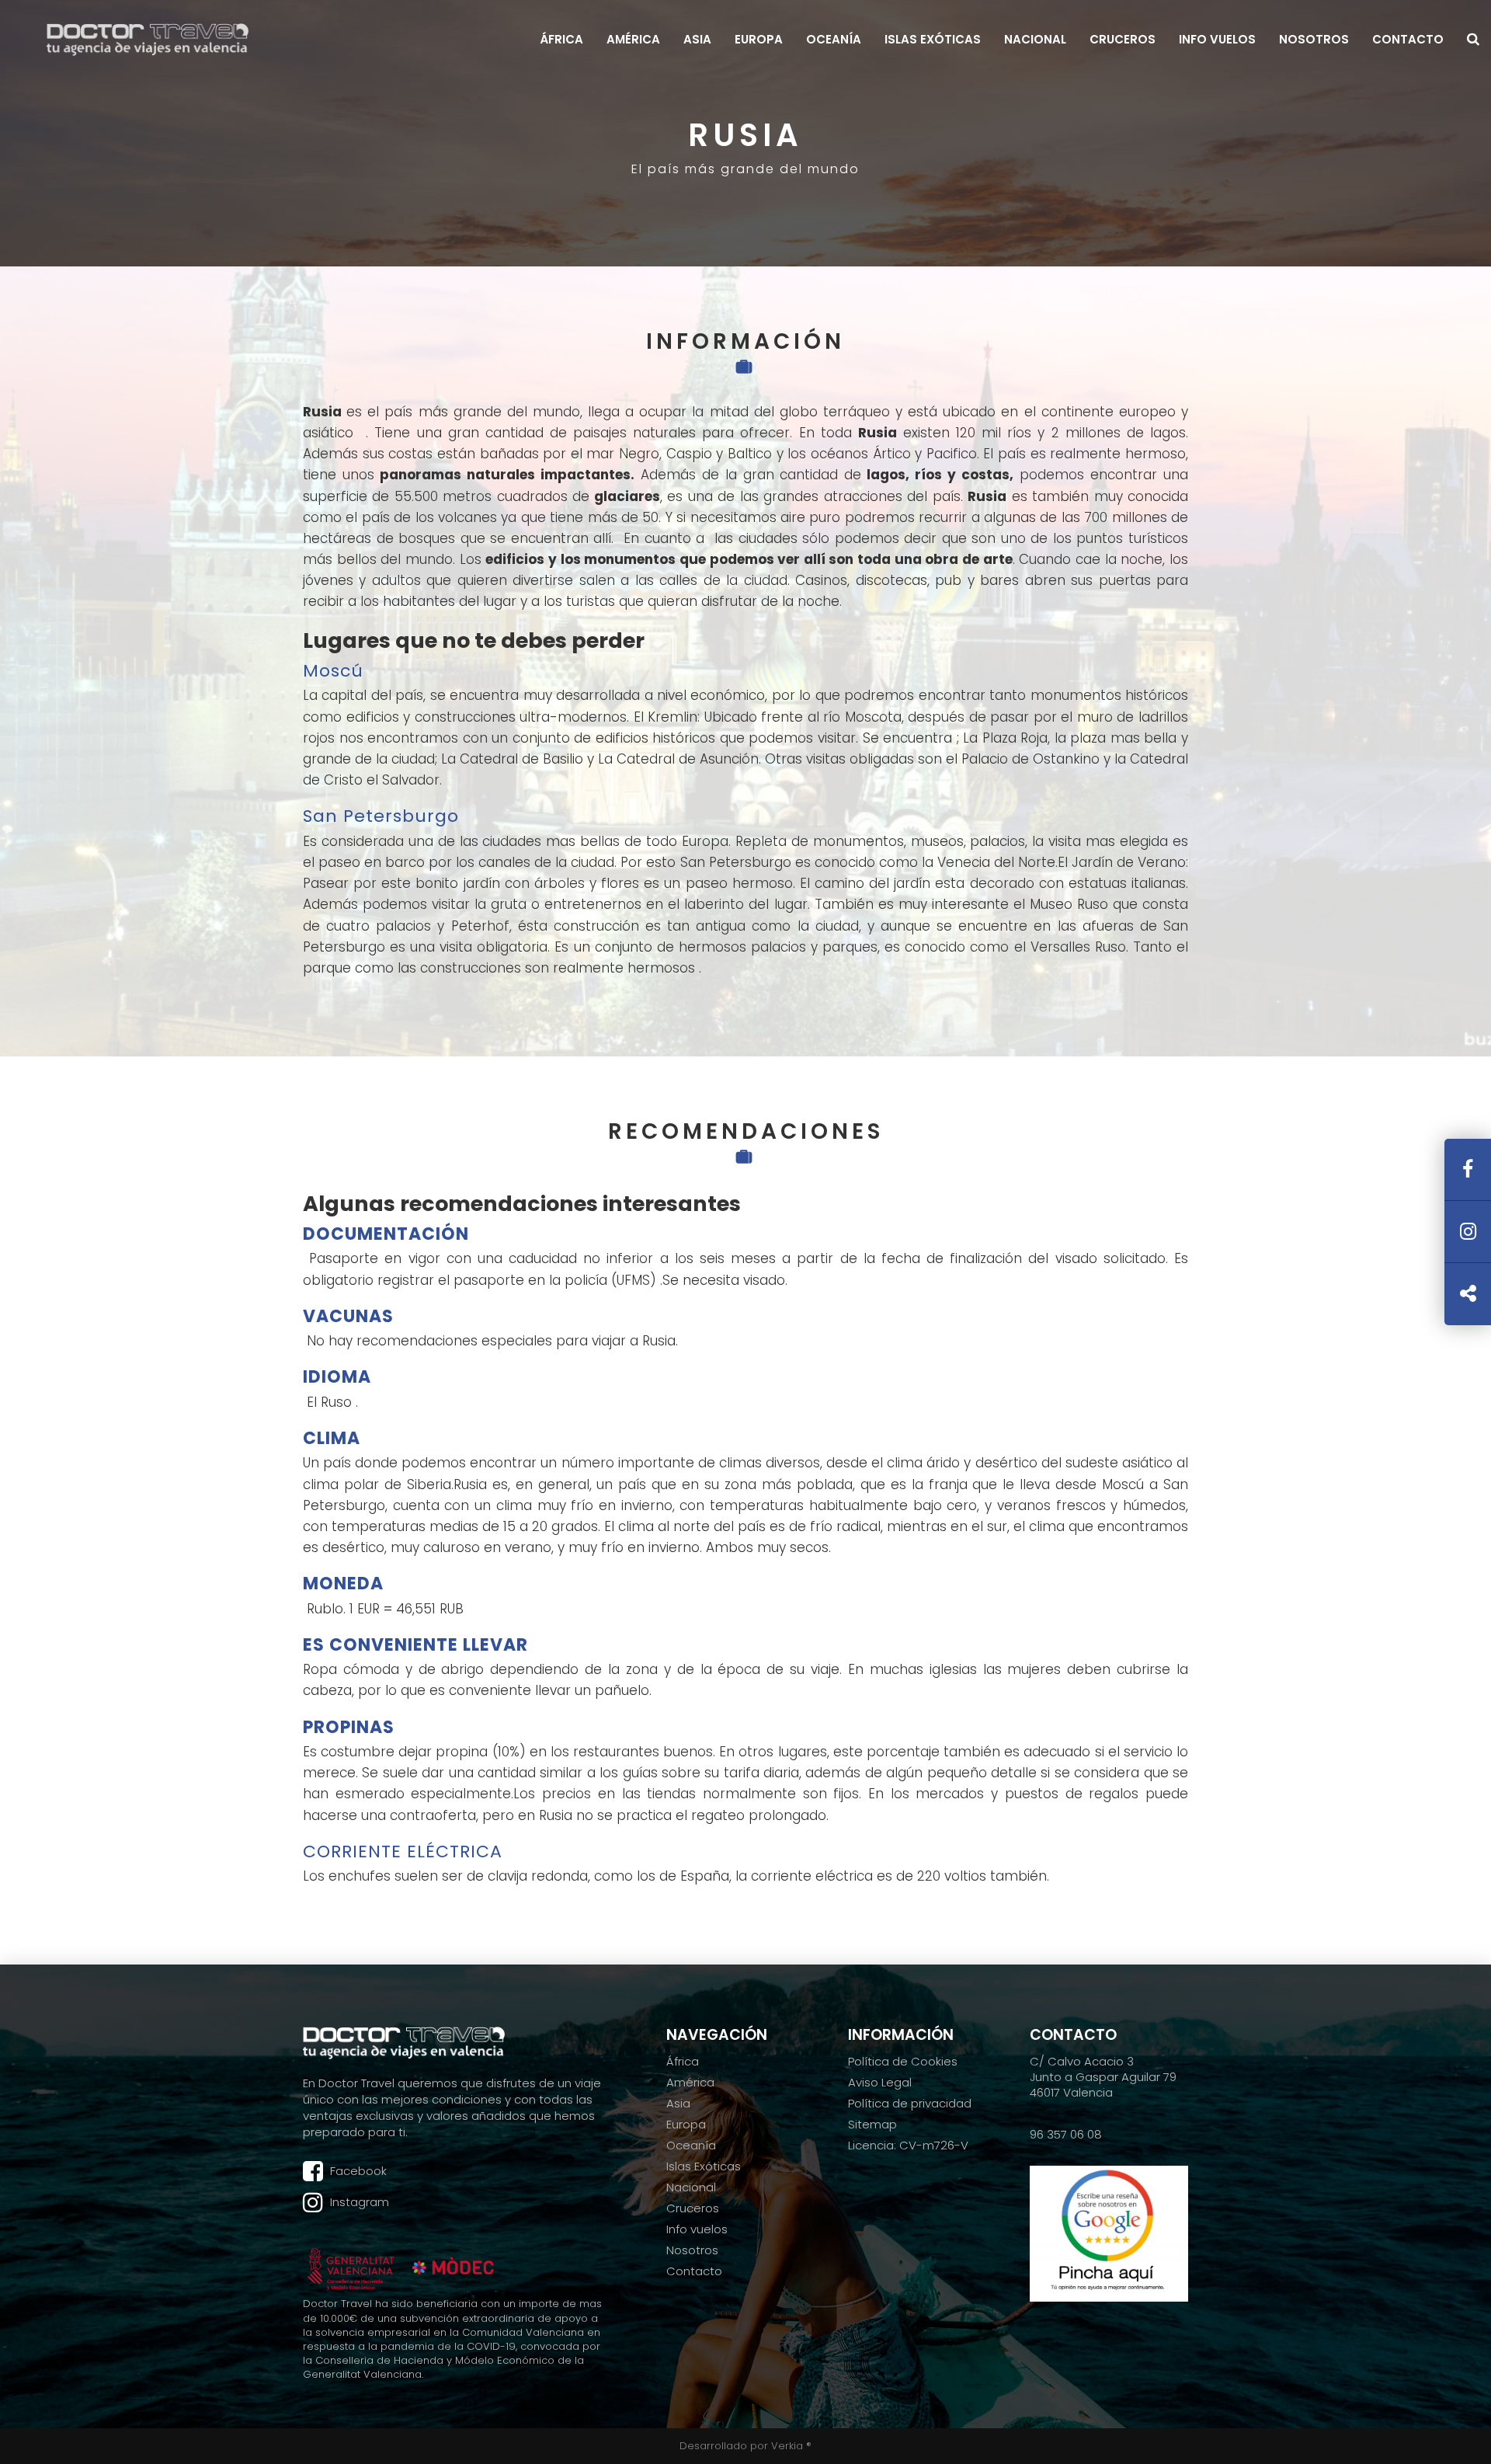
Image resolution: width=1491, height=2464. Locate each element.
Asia (697, 40)
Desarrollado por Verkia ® (745, 2446)
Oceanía (834, 40)
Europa (759, 40)
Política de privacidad (910, 2104)
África (561, 40)
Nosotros (1314, 40)
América (633, 40)
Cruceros (1123, 40)
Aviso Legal (880, 2083)
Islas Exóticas (933, 40)
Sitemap (872, 2125)
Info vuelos (1217, 40)
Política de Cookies (903, 2062)
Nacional (1035, 40)
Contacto (1408, 40)
